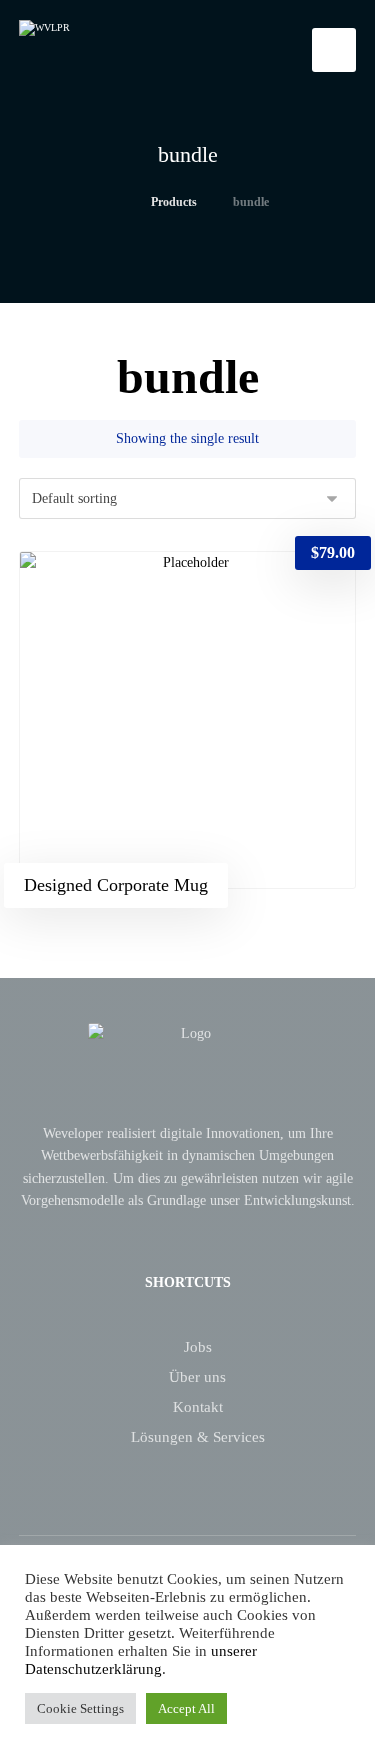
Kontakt (198, 1407)
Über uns (197, 1377)
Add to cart (110, 584)
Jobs (198, 1347)
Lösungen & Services (198, 1437)
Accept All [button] (186, 1708)
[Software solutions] (99, 48)
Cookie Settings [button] (80, 1708)
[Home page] (110, 202)
